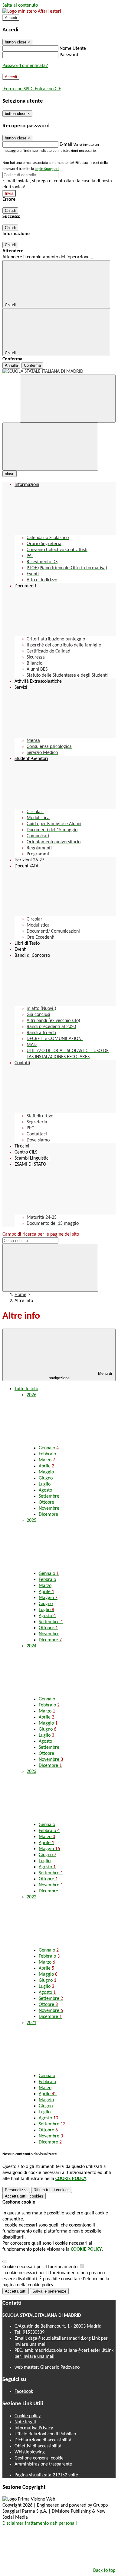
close (10, 474)
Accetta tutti (24, 2196)
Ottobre (46, 1502)
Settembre (49, 1496)
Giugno (46, 1478)
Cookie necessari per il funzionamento (41, 2267)
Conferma (32, 365)
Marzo (47, 1460)
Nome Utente (73, 49)
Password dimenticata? (25, 66)
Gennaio (49, 1448)
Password (69, 55)
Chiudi (10, 211)
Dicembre (48, 1515)
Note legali (25, 2422)
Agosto (45, 1490)
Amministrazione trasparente (43, 2464)
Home (20, 1295)
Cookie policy (28, 2416)
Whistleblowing (30, 2452)
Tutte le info (26, 1389)
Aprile (46, 1466)
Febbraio (47, 1454)
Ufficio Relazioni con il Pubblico (45, 2434)
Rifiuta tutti (52, 2190)
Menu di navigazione (80, 1376)
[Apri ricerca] (68, 399)
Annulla (11, 365)
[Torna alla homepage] (59, 372)
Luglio (45, 1484)
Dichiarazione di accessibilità (43, 2440)
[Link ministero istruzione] (32, 11)
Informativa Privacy (34, 2428)
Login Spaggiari (47, 169)
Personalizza (16, 2190)
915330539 (34, 2332)
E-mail (66, 145)
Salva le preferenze (49, 2291)
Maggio (46, 1472)
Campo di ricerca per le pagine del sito (41, 1234)
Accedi (11, 18)
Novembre (49, 1508)
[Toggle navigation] (50, 447)
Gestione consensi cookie (39, 2458)
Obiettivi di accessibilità (38, 2446)
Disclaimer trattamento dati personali (40, 2523)
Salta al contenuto (20, 5)
